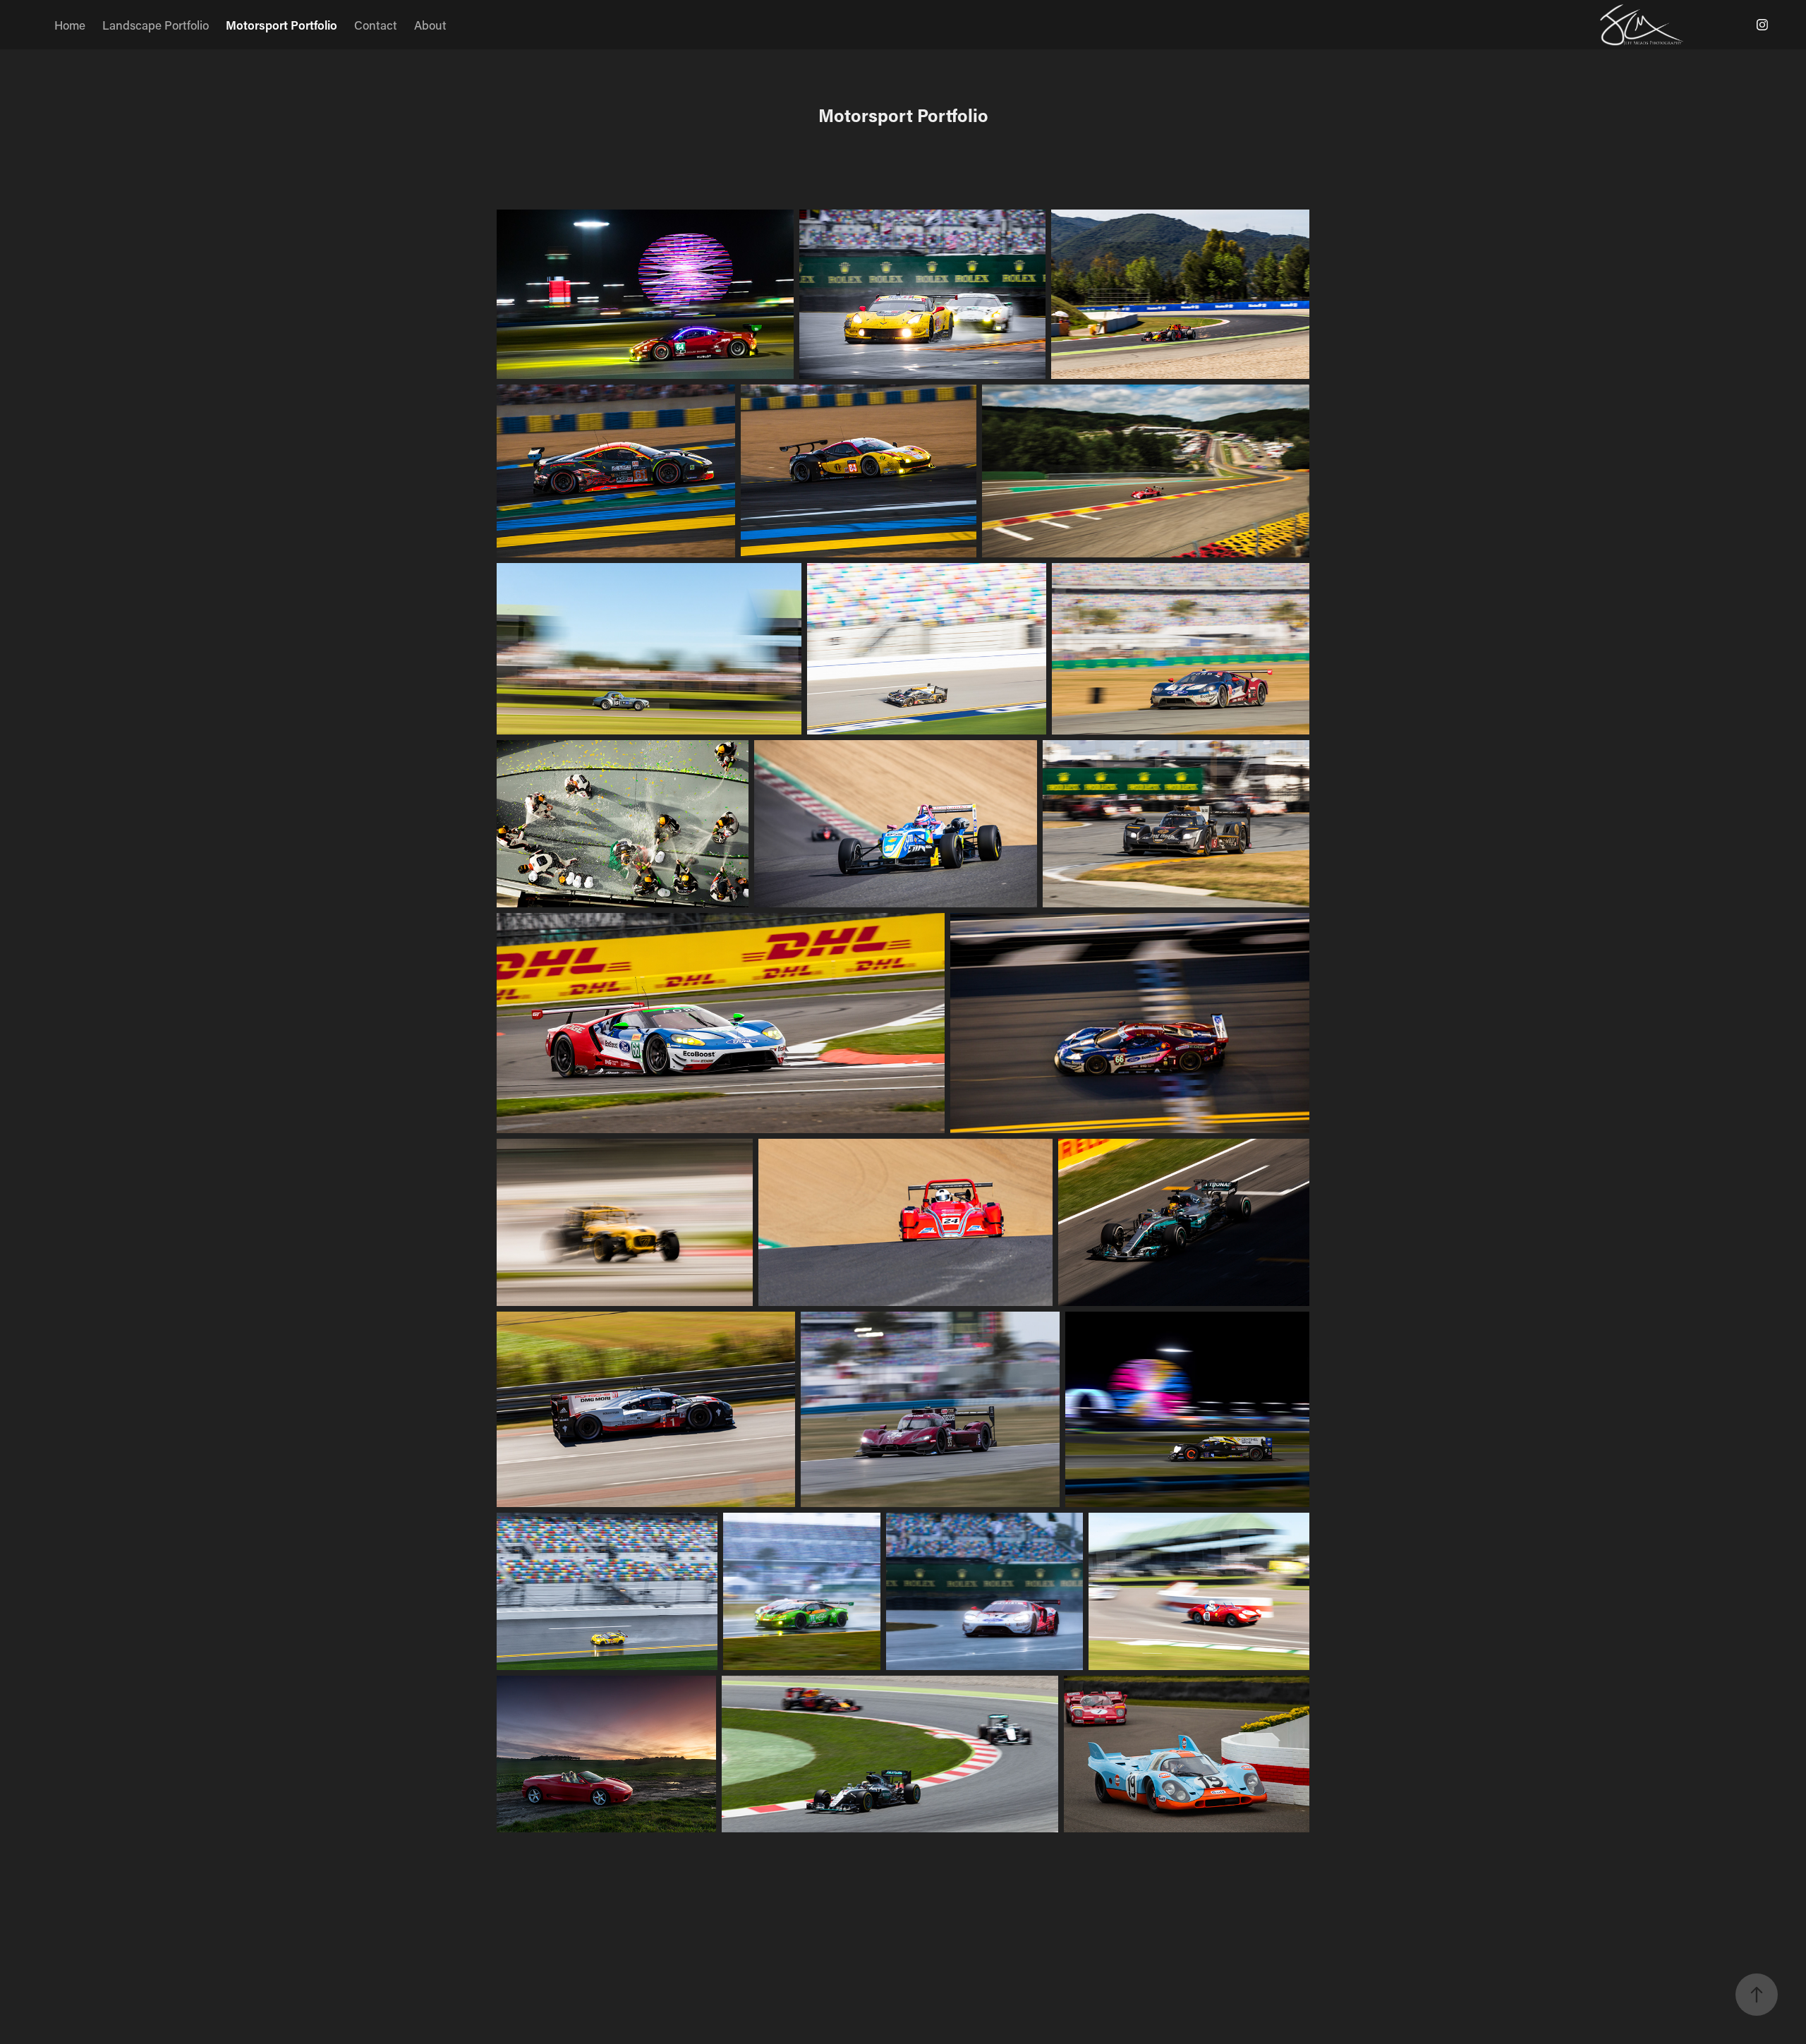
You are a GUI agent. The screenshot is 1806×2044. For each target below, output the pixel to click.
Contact (376, 25)
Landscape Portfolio (156, 25)
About (430, 25)
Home (70, 25)
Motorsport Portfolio (281, 25)
